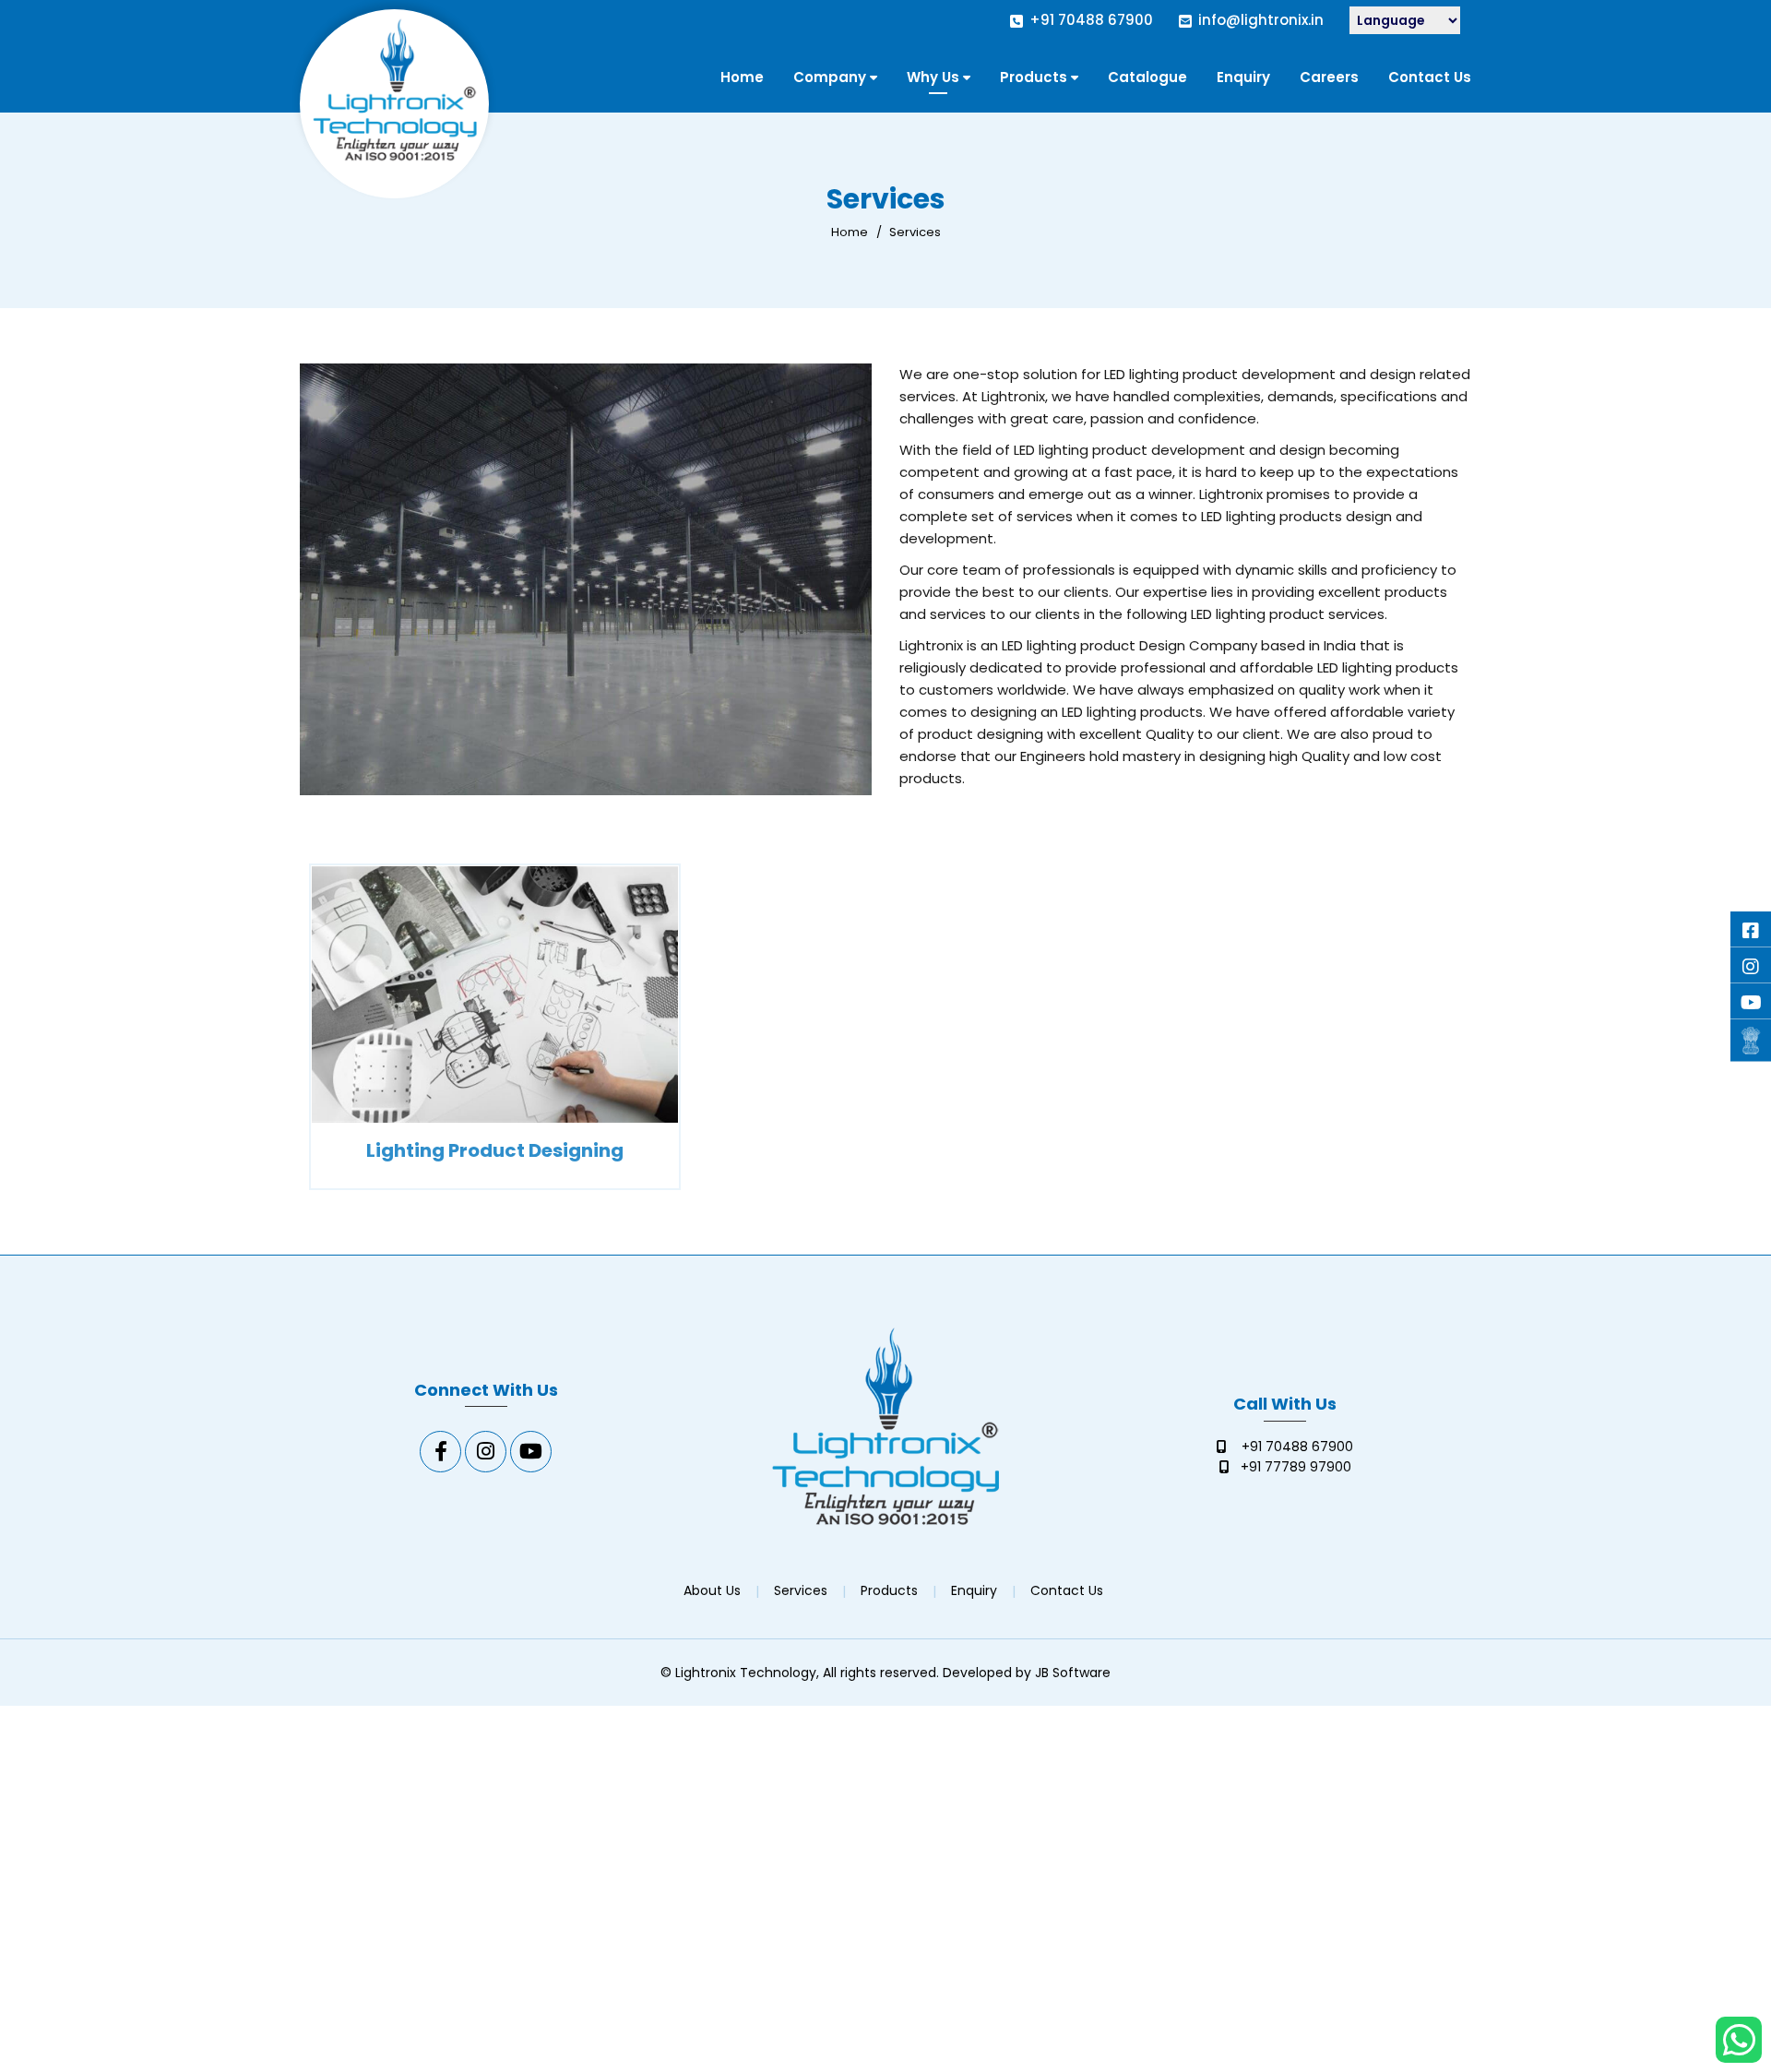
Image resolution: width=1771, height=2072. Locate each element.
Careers (1329, 77)
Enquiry (1243, 77)
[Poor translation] (51, 1807)
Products (1034, 77)
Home (742, 77)
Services (801, 1590)
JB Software (1073, 1673)
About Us (712, 1590)
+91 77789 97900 (1296, 1467)
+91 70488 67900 (1091, 20)
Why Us (933, 77)
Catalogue (1147, 77)
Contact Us (1430, 77)
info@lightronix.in (1261, 20)
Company (830, 77)
